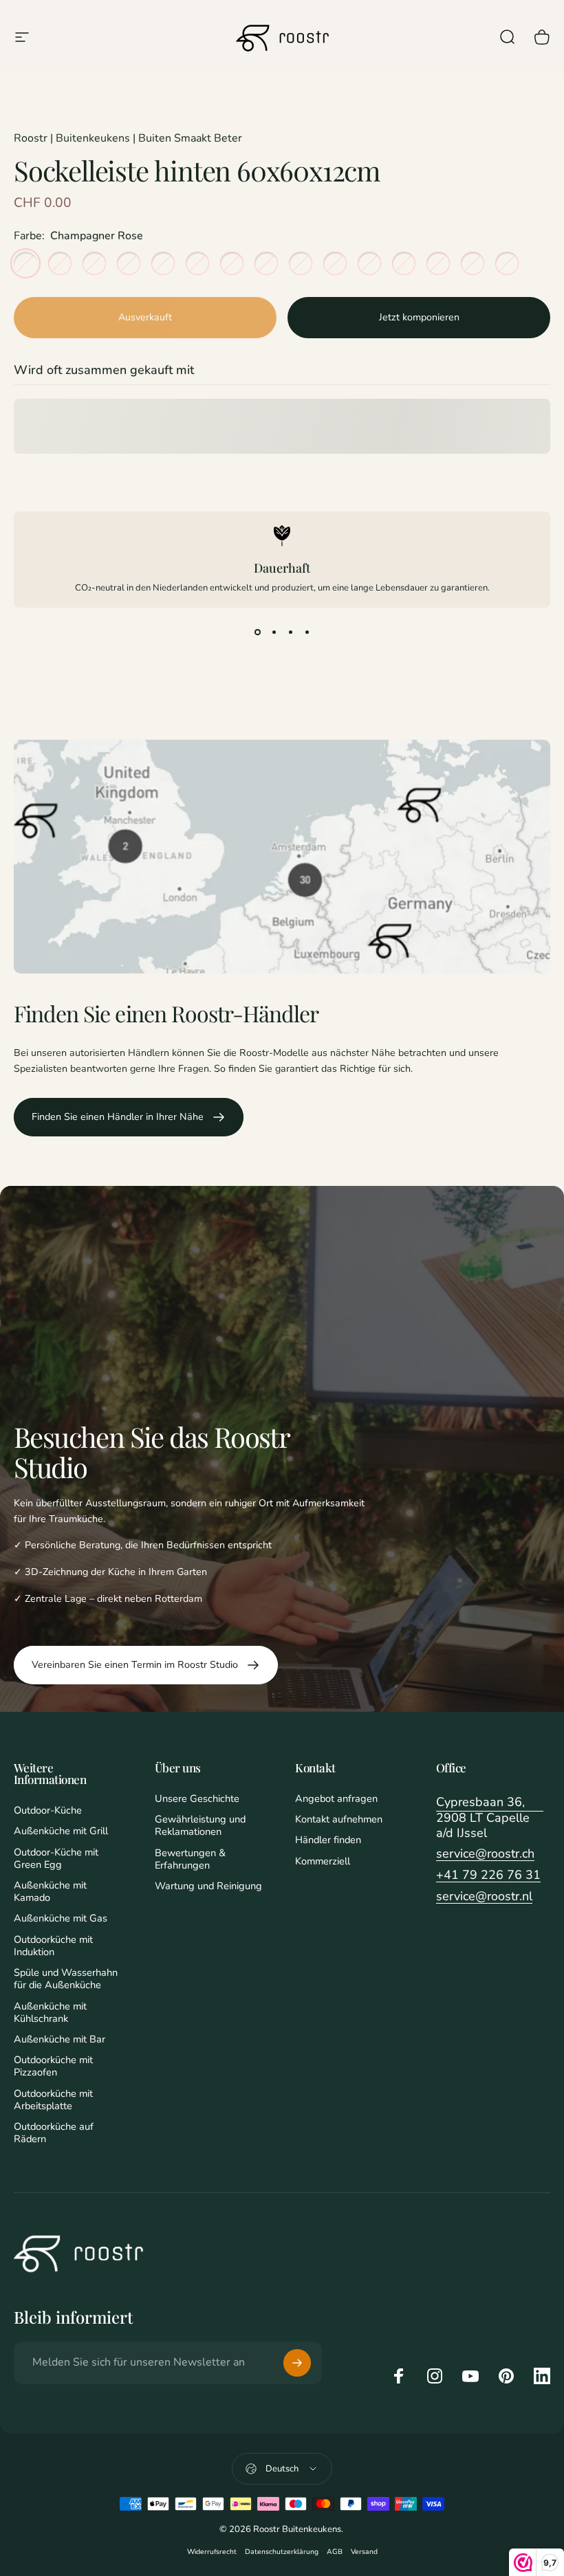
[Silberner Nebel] (129, 263)
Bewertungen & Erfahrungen (190, 1859)
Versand (364, 2552)
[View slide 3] (290, 632)
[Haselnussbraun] (335, 263)
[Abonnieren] (297, 2363)
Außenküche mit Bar (59, 2039)
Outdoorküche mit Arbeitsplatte (53, 2100)
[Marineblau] (60, 263)
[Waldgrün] (266, 263)
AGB (335, 2552)
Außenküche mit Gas (61, 1918)
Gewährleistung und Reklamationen (200, 1825)
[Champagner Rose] (25, 263)
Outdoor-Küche (48, 1810)
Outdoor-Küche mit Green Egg (56, 1858)
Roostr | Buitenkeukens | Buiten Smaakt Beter (128, 138)
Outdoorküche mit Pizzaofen (53, 2066)
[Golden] (197, 263)
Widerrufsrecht (212, 2552)
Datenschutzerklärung (282, 2552)
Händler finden (328, 1840)
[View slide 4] (307, 632)
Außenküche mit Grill (61, 1831)
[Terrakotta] (369, 263)
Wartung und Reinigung (208, 1886)
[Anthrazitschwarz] (473, 263)
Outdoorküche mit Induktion (53, 1946)
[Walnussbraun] (301, 263)
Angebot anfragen (336, 1798)
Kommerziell (323, 1861)
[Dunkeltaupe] (507, 263)
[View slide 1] (257, 632)
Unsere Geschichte (197, 1798)
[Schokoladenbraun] (404, 263)
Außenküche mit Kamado (50, 1891)
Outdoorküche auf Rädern (54, 2133)
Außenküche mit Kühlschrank (50, 2012)
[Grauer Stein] (163, 263)
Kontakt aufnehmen (339, 1819)
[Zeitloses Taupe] (94, 263)
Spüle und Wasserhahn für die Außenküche (66, 1979)
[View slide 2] (274, 632)
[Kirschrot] (438, 263)
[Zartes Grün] (232, 263)
